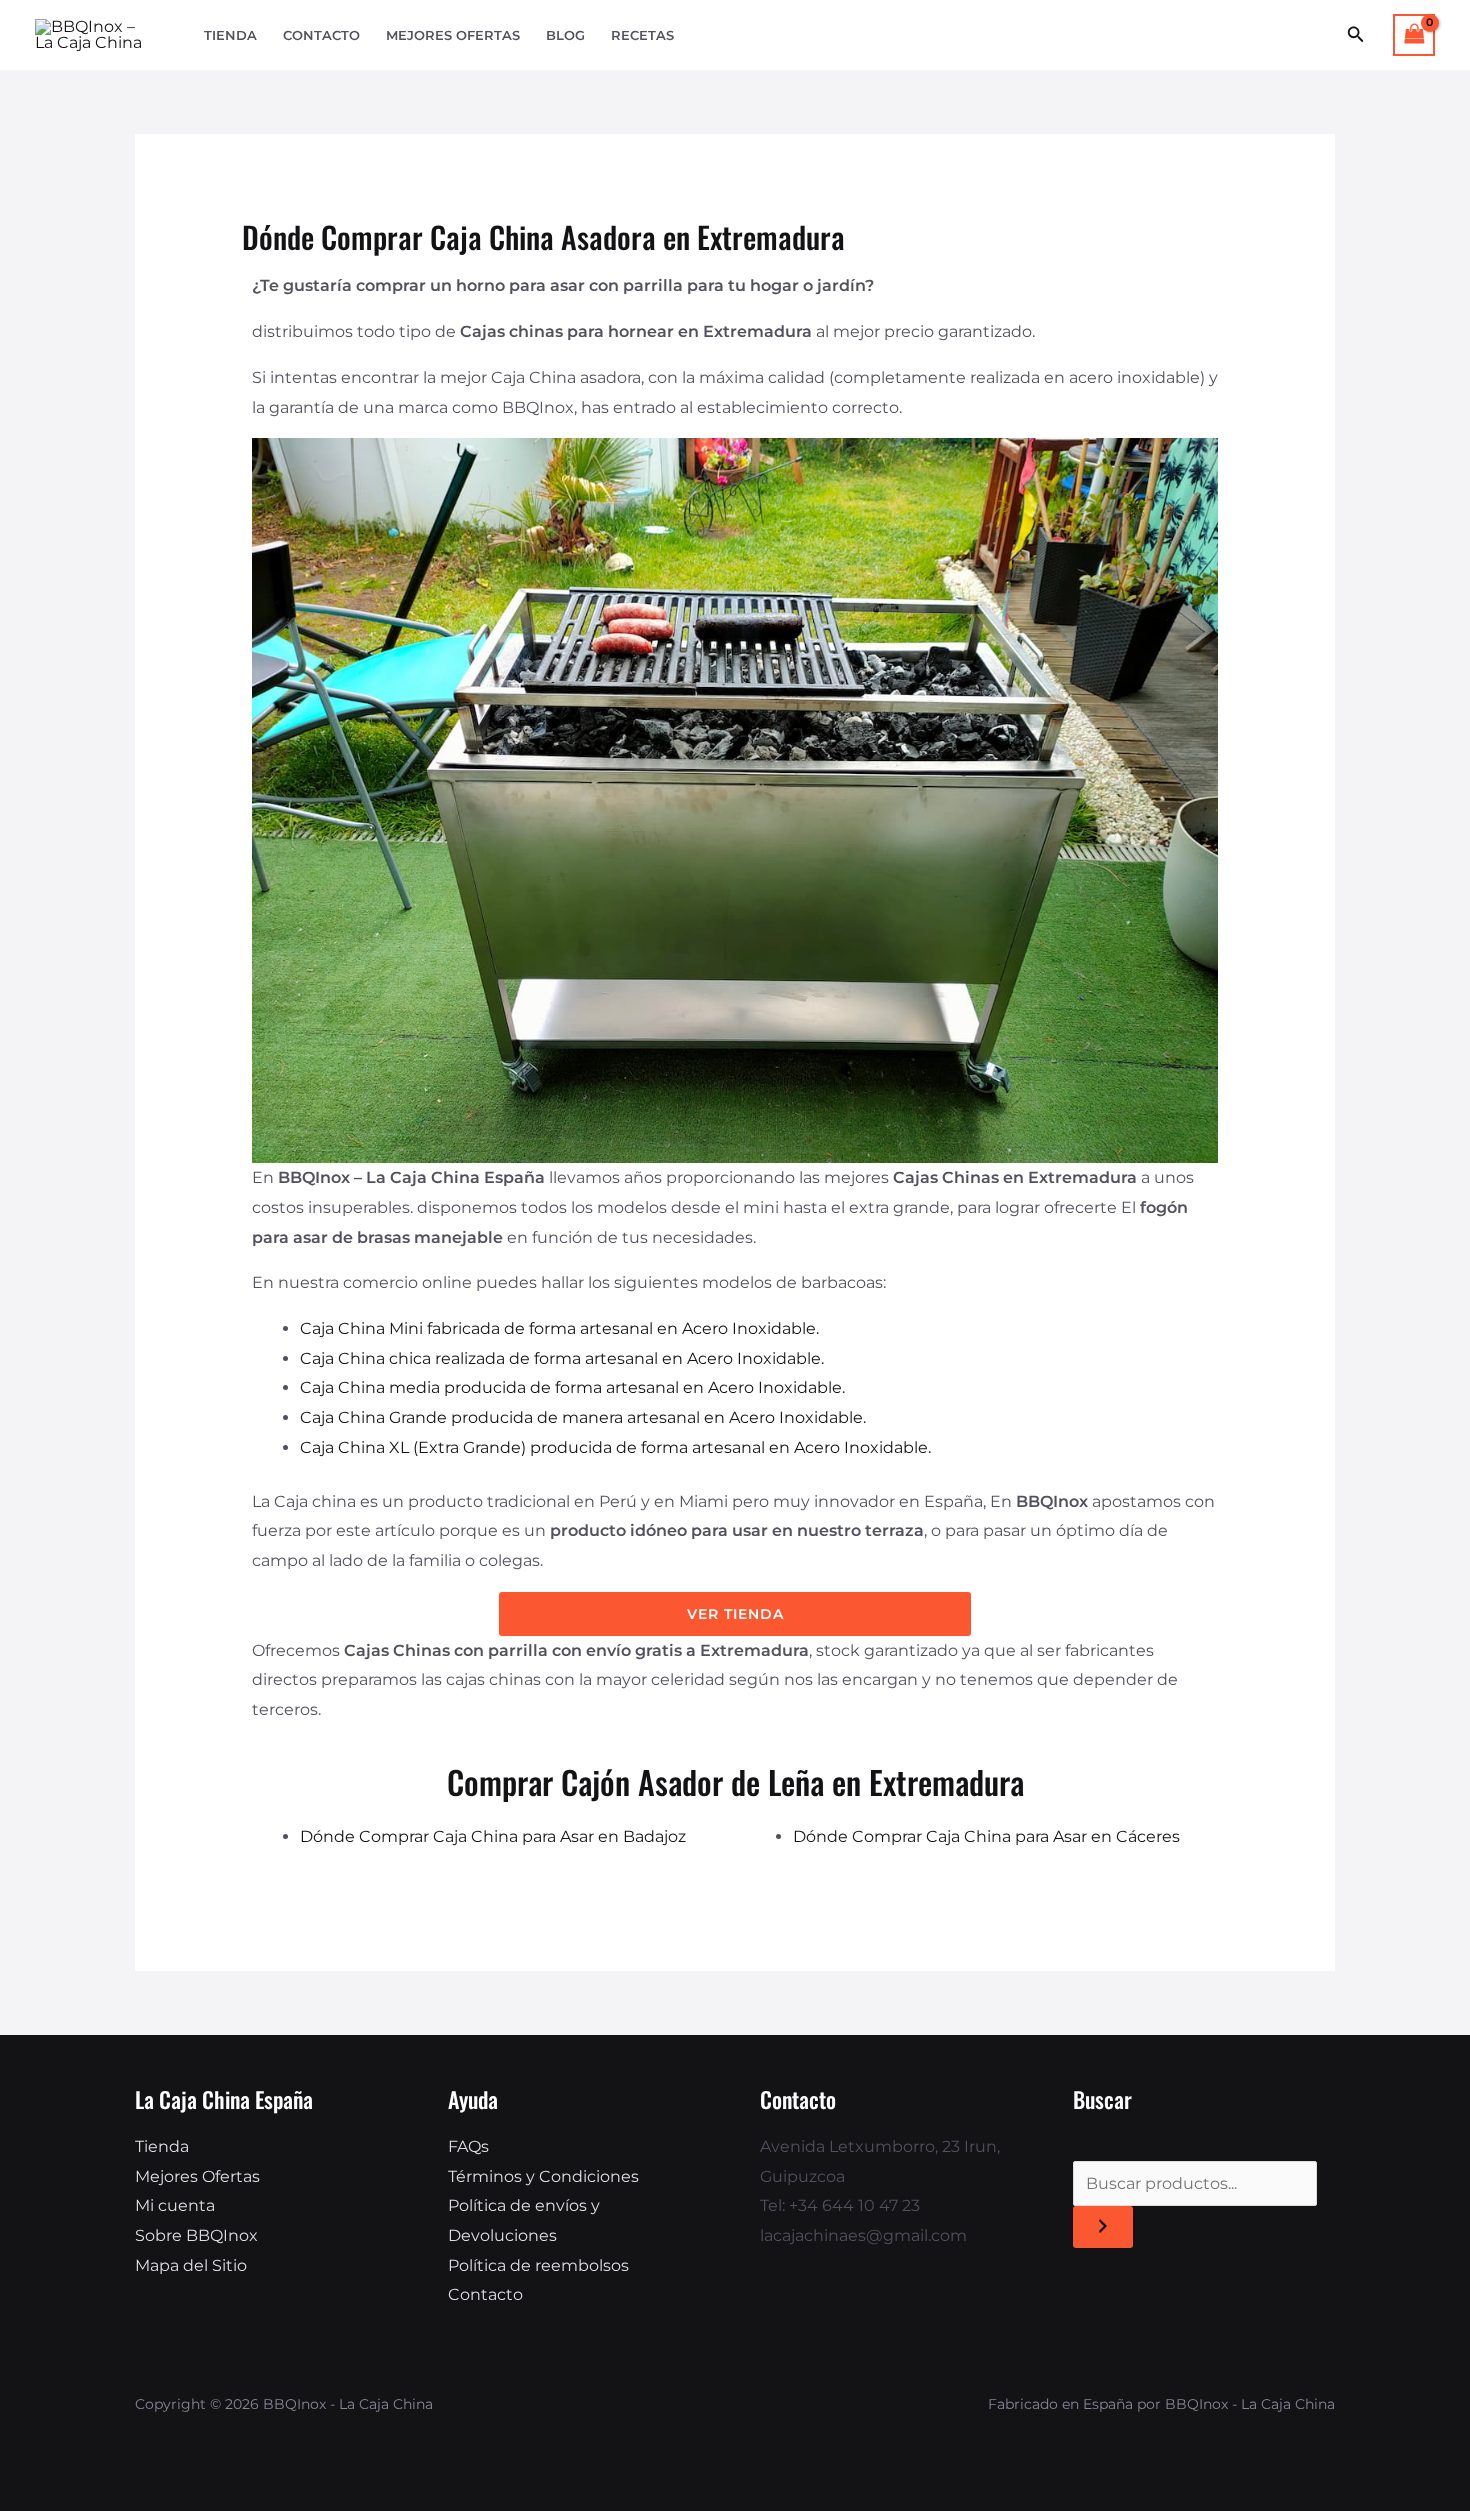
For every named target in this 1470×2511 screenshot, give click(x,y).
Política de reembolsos (538, 2265)
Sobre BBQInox (196, 2235)
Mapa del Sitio (191, 2265)
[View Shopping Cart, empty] (1414, 34)
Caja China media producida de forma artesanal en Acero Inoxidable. (572, 1387)
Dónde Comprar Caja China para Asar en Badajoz (493, 1836)
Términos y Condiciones (543, 2176)
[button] (1356, 35)
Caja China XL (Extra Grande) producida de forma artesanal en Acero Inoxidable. (615, 1447)
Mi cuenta (175, 2205)
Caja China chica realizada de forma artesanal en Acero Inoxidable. (562, 1358)
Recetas (642, 35)
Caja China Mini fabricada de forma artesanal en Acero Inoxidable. (559, 1328)
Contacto (321, 35)
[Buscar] (1103, 2227)
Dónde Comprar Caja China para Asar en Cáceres (986, 1836)
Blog (565, 35)
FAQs (468, 2146)
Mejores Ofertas (453, 35)
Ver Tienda (735, 1614)
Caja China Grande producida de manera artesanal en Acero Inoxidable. (583, 1417)
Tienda (230, 35)
